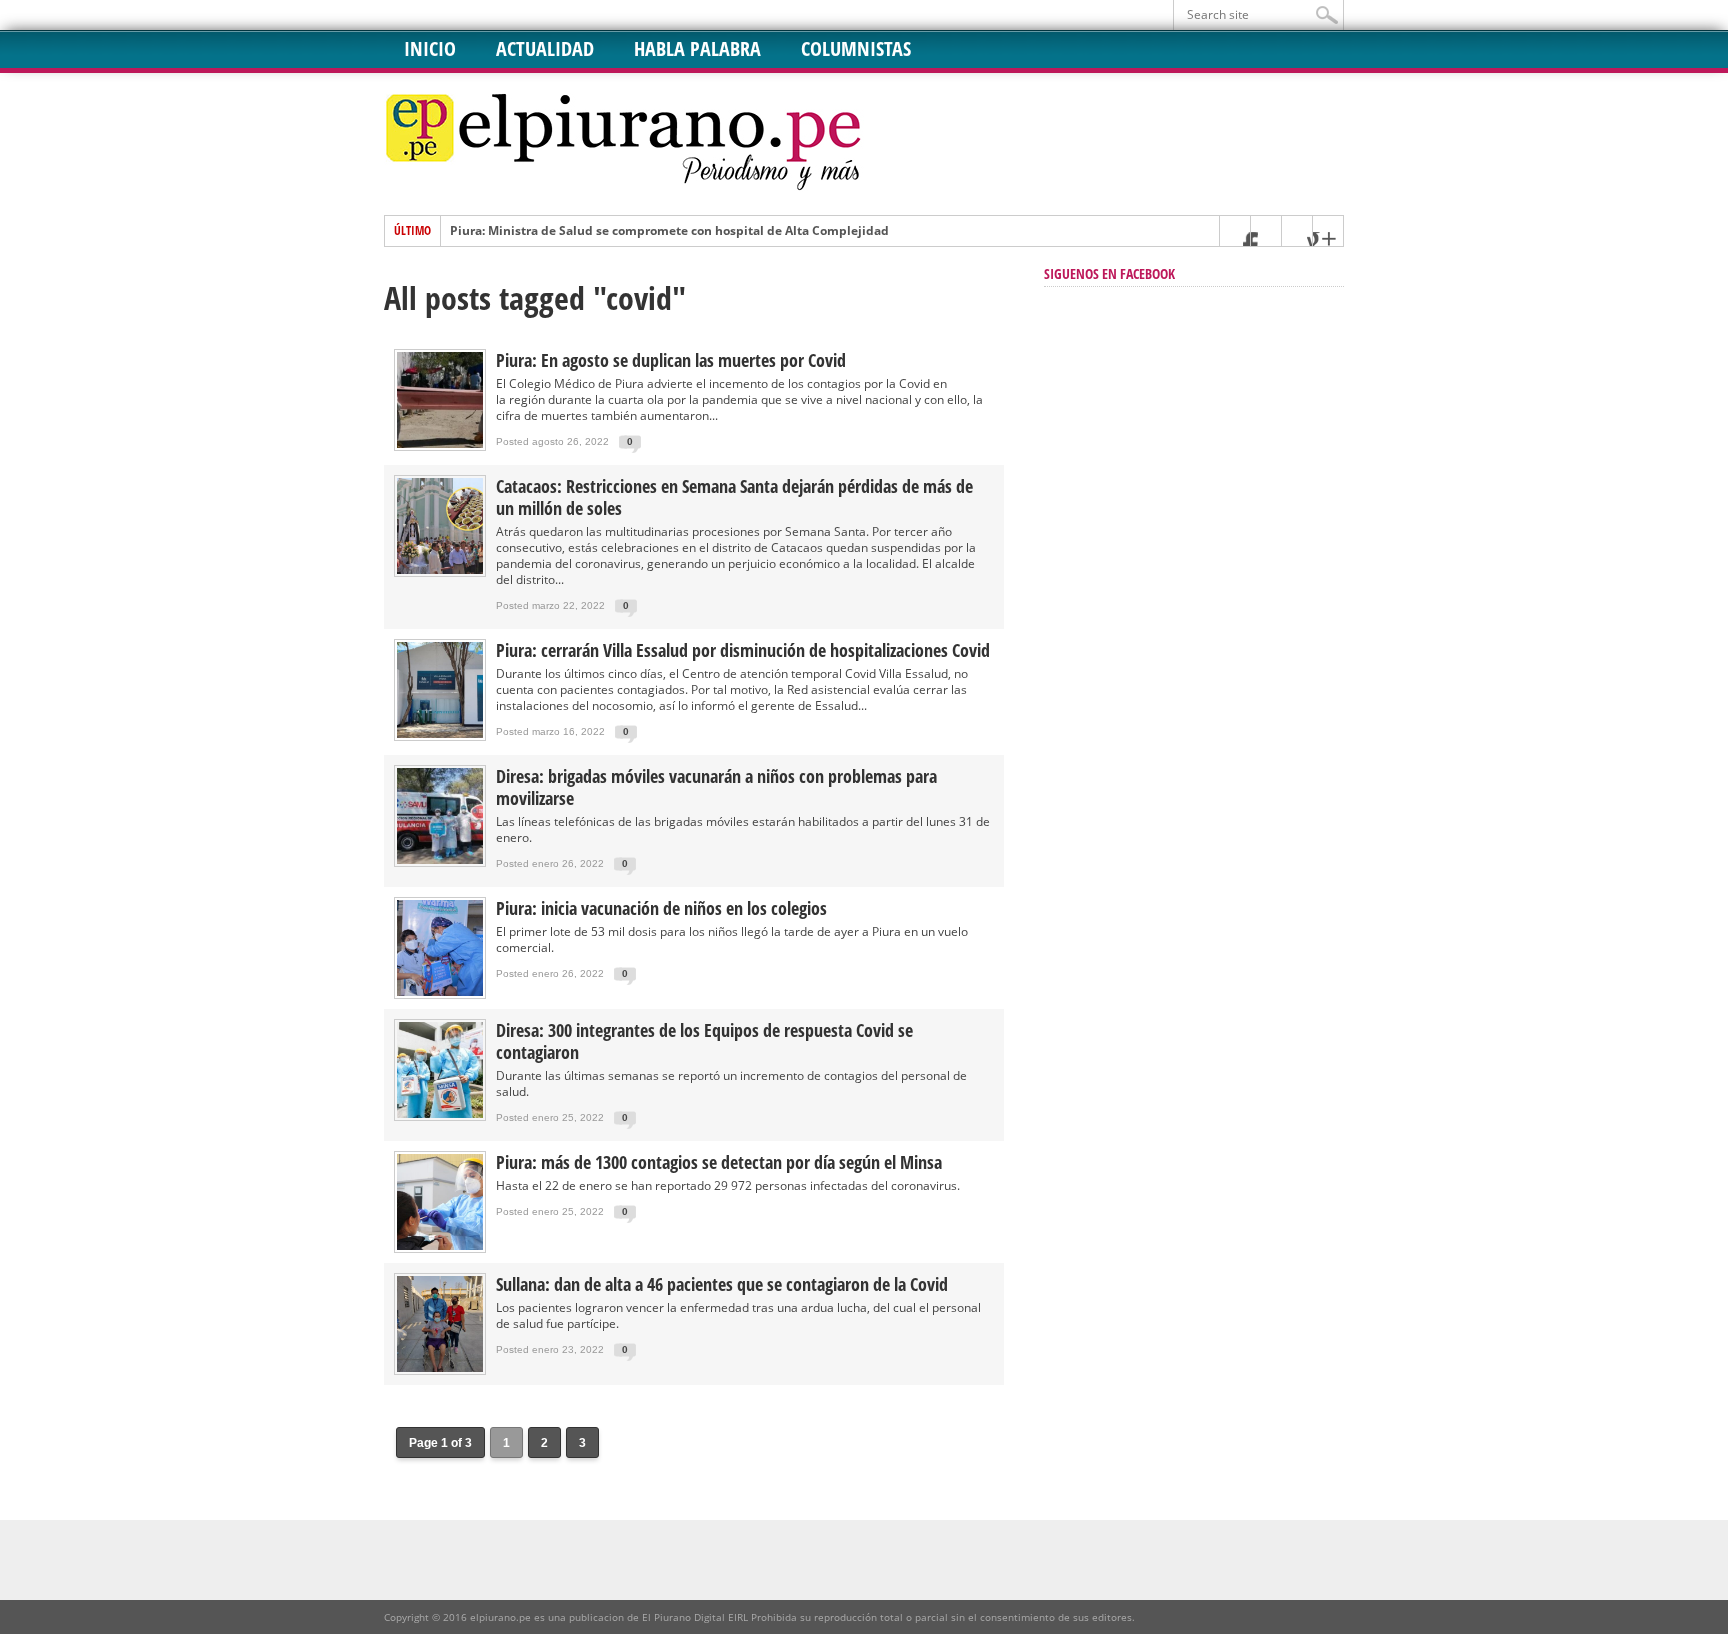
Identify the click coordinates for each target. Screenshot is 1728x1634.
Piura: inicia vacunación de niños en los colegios (661, 908)
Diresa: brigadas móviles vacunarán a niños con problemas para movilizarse (716, 787)
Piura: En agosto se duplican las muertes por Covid (671, 360)
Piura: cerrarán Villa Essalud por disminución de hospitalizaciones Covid (743, 650)
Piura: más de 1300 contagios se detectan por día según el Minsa (719, 1162)
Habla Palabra (697, 48)
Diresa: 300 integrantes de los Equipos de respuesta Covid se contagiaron (704, 1041)
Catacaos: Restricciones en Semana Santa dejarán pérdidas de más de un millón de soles (734, 497)
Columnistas (856, 48)
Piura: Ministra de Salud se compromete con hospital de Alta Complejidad (669, 231)
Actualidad (545, 48)
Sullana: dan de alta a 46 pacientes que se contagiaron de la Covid (722, 1284)
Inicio (430, 48)
